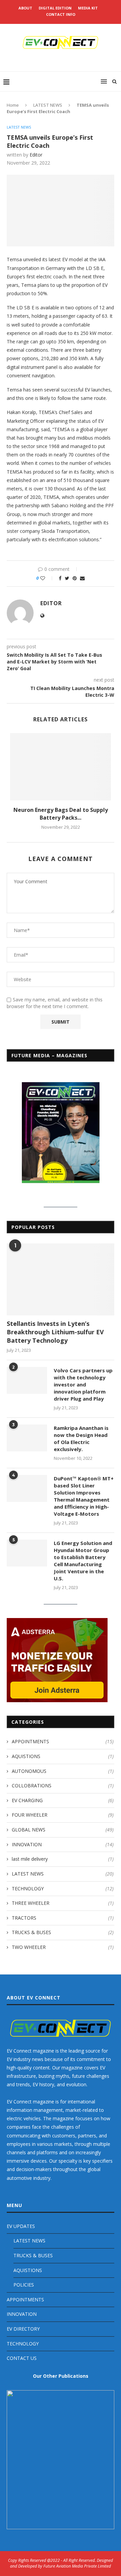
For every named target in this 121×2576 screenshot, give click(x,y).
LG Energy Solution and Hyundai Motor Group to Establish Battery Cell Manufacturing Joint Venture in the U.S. (83, 1561)
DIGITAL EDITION (55, 8)
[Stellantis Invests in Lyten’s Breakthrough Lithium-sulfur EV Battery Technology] (61, 1279)
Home (13, 105)
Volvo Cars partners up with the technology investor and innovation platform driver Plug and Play (83, 1384)
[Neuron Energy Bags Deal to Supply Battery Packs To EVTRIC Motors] (61, 767)
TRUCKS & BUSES (63, 1932)
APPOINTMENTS (63, 1741)
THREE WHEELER (63, 1903)
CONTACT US (22, 2358)
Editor (36, 155)
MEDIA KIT (88, 8)
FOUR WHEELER (63, 1815)
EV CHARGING (63, 1800)
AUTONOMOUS (63, 1771)
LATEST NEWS (48, 105)
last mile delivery (63, 1859)
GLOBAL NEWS (63, 1830)
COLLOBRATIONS (63, 1785)
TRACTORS (63, 1918)
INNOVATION (63, 1844)
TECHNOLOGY (63, 1888)
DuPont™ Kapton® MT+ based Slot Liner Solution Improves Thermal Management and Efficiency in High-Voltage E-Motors (84, 1496)
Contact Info (61, 14)
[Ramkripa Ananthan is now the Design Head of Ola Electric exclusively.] (27, 1438)
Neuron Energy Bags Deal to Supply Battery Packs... (61, 814)
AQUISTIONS (63, 1756)
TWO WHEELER (63, 1947)
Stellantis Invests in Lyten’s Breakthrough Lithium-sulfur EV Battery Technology (55, 1332)
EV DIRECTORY (23, 2329)
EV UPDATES (21, 2226)
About (25, 8)
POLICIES (24, 2285)
